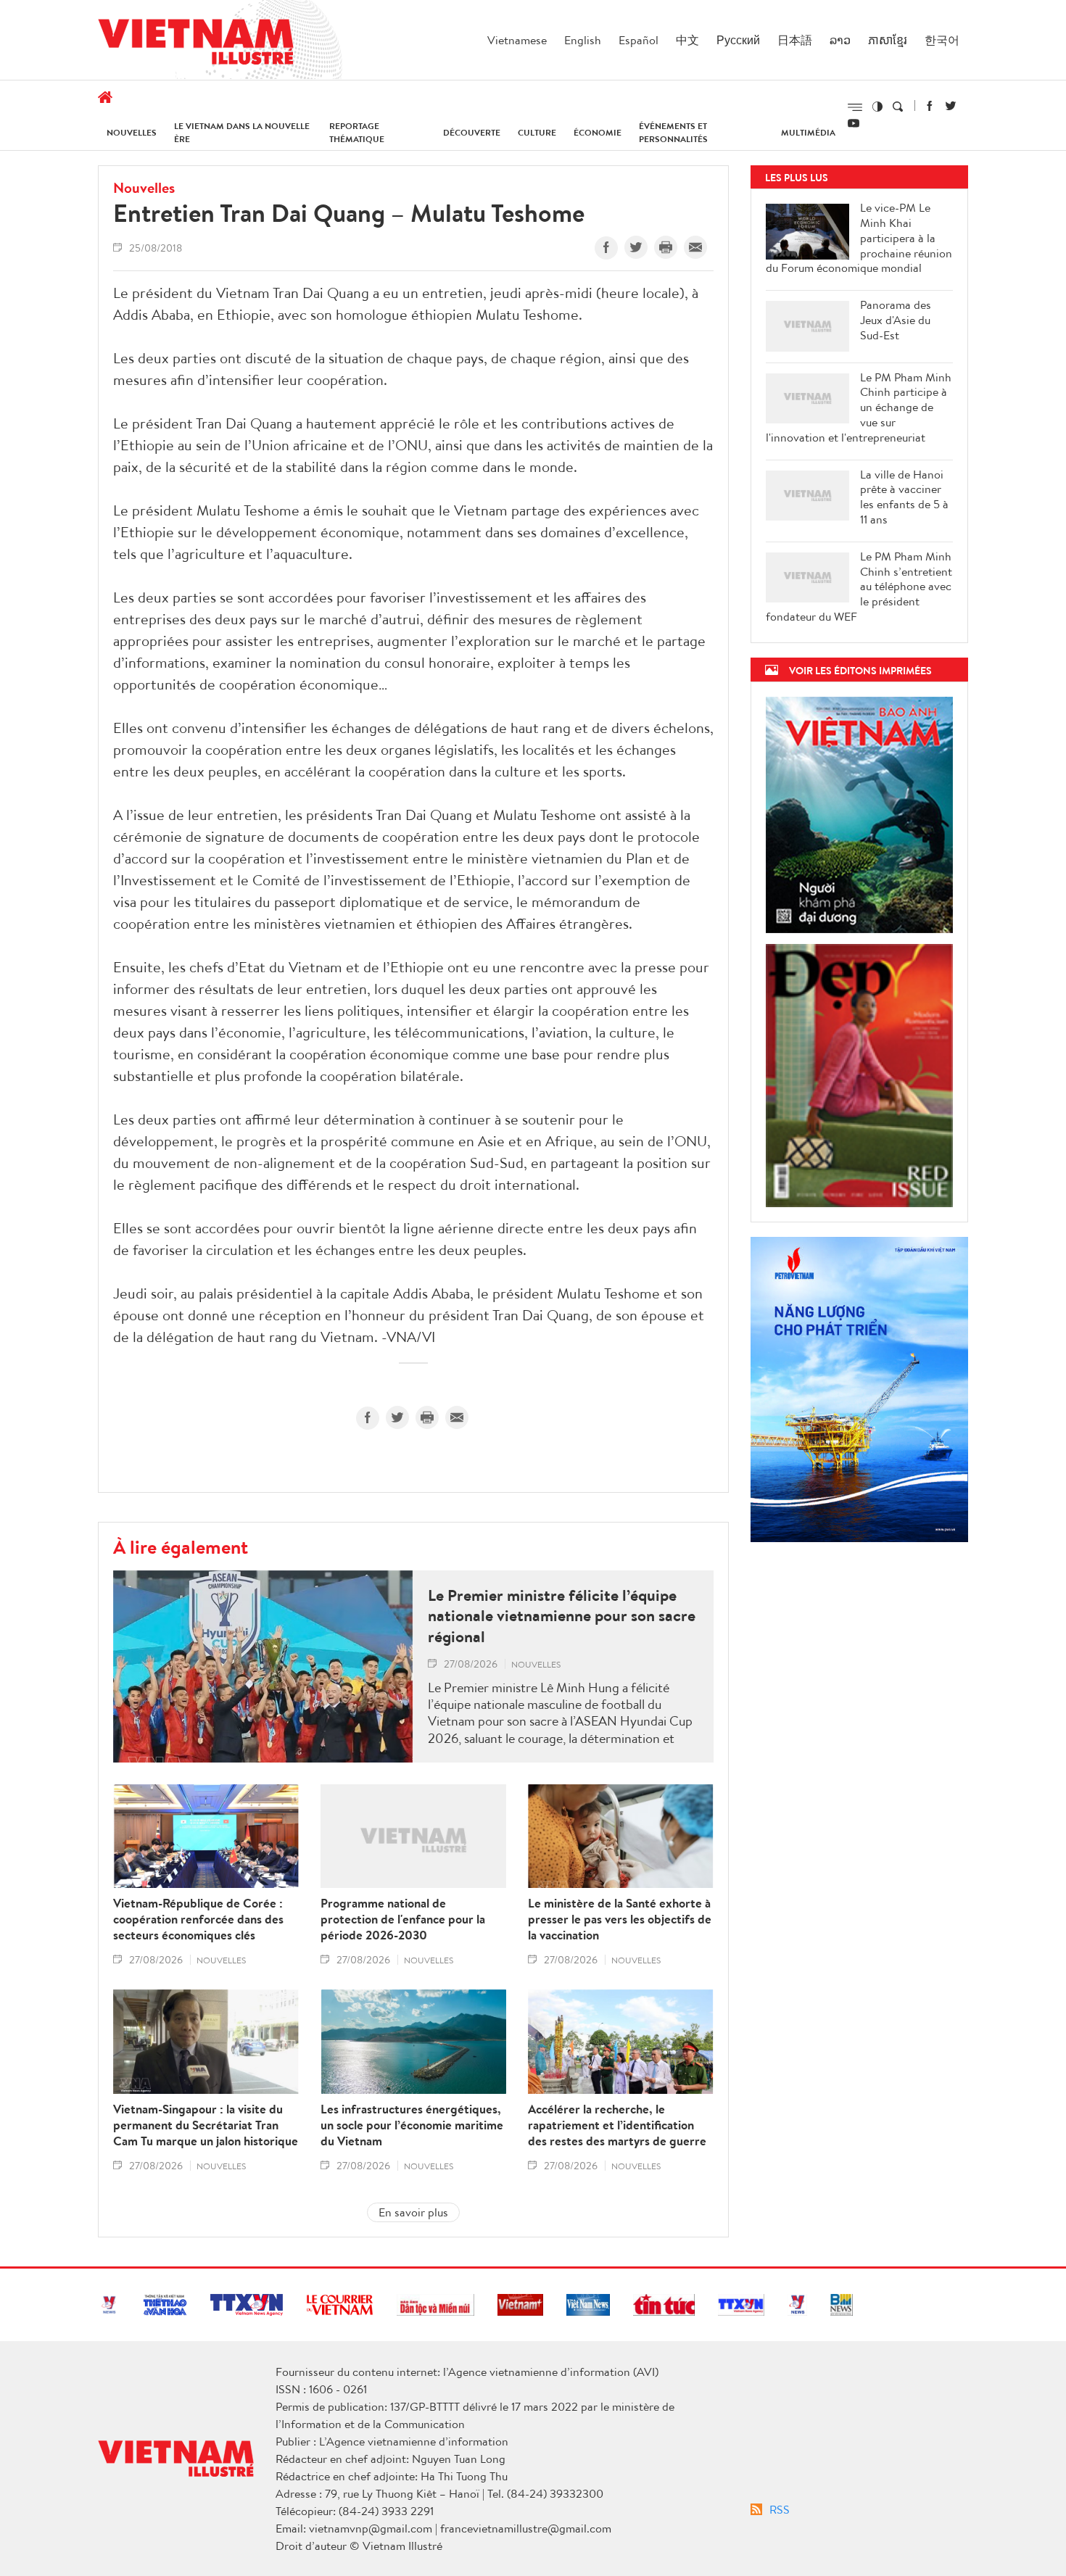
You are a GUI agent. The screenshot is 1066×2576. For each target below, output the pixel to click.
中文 (687, 40)
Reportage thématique (357, 132)
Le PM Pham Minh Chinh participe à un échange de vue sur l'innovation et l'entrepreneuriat (859, 407)
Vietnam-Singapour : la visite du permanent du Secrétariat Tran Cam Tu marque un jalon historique (206, 2125)
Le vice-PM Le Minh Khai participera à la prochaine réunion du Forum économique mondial (859, 238)
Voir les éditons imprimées (860, 670)
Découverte (472, 132)
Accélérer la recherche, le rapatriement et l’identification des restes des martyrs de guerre (617, 2125)
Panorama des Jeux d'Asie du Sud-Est (896, 320)
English (583, 40)
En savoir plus (413, 2212)
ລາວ (840, 40)
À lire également (181, 1546)
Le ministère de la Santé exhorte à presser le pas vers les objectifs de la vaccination (620, 1919)
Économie (598, 132)
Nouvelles (132, 132)
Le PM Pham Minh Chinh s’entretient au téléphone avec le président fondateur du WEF (859, 587)
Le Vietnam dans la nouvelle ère (242, 132)
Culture (537, 132)
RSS (780, 2509)
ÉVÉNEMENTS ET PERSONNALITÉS (673, 132)
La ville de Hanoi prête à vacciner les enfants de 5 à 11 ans (904, 497)
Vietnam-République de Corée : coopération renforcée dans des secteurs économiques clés (198, 1919)
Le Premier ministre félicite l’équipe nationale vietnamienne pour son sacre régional (562, 1616)
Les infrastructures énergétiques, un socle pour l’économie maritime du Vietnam (412, 2125)
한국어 (942, 40)
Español (639, 40)
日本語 (795, 40)
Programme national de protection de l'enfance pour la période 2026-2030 (403, 1919)
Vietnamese (517, 40)
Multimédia (808, 132)
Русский (738, 40)
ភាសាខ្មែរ (888, 40)
